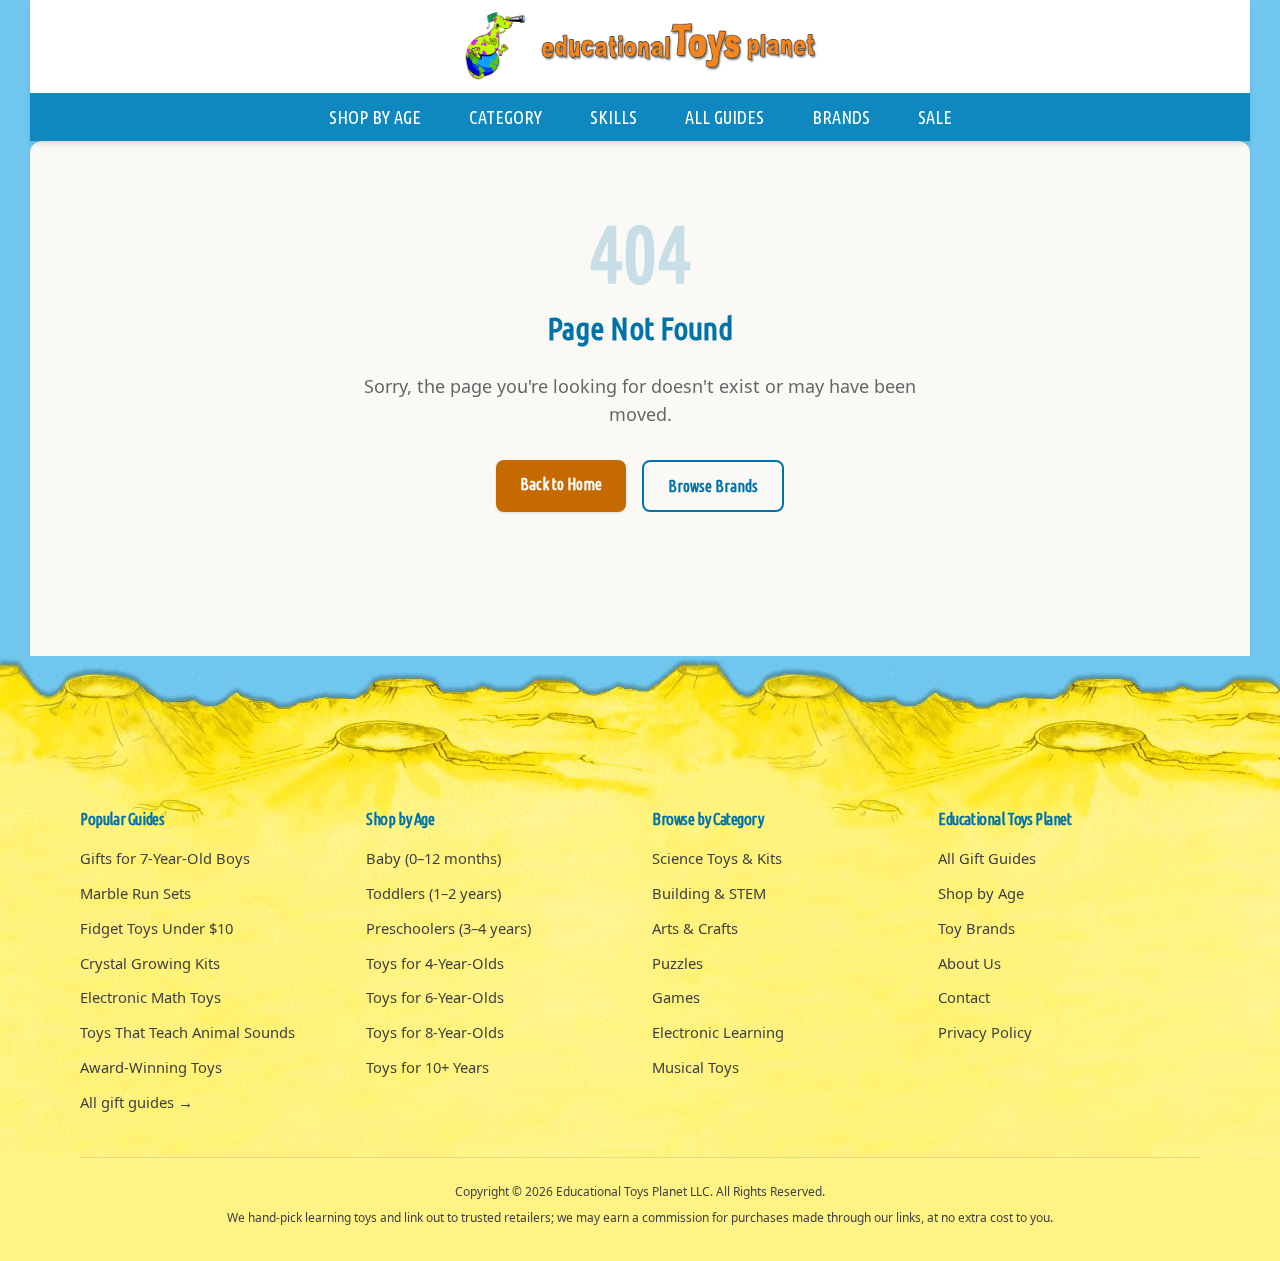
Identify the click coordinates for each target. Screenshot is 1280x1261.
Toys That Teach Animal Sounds (187, 1032)
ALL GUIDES (724, 117)
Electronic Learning (718, 1032)
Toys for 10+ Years (427, 1067)
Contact (964, 997)
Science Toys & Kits (717, 858)
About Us (969, 963)
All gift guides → (136, 1102)
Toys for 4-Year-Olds (435, 963)
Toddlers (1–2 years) (433, 893)
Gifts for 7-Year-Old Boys (165, 858)
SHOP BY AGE (375, 117)
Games (676, 997)
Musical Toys (695, 1067)
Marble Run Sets (135, 893)
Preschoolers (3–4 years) (448, 928)
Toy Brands (976, 928)
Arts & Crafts (695, 928)
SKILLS (613, 117)
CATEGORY (505, 117)
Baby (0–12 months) (433, 858)
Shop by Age (981, 893)
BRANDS (841, 117)
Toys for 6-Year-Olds (435, 997)
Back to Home (561, 484)
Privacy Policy (985, 1032)
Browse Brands (713, 486)
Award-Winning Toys (151, 1067)
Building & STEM (709, 893)
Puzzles (677, 963)
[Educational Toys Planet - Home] (640, 46)
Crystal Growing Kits (150, 963)
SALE (935, 117)
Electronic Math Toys (150, 997)
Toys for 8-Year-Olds (435, 1032)
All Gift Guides (987, 858)
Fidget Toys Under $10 (156, 928)
